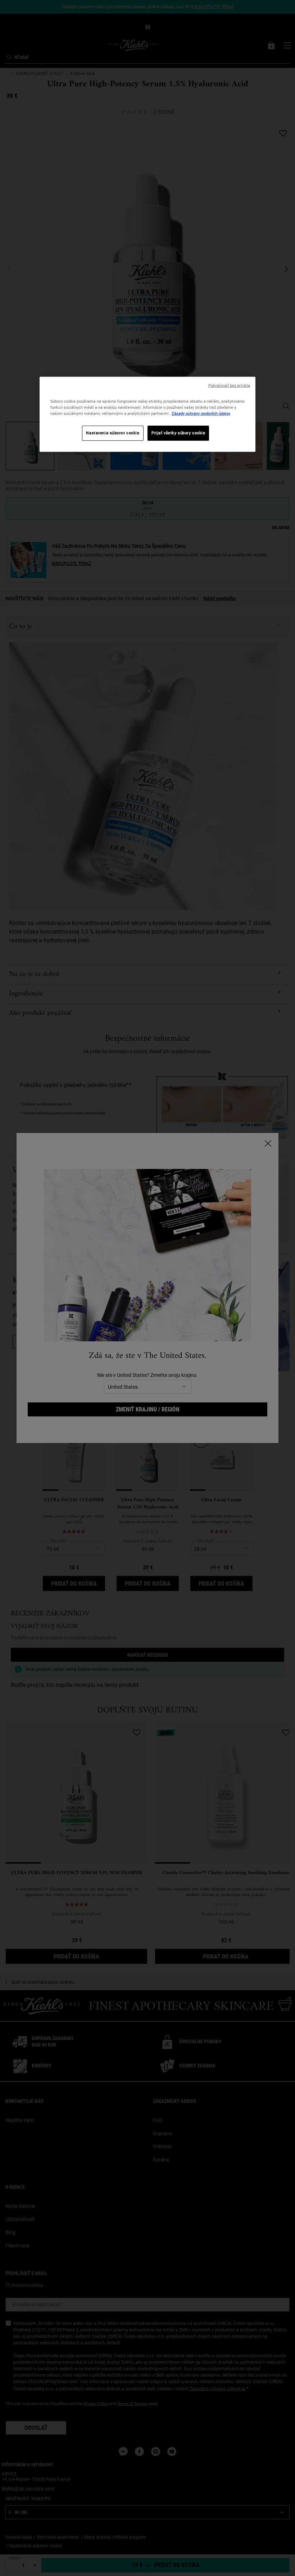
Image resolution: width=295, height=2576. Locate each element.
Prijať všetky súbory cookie (178, 433)
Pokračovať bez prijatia (229, 385)
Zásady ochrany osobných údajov (201, 413)
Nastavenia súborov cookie (113, 433)
